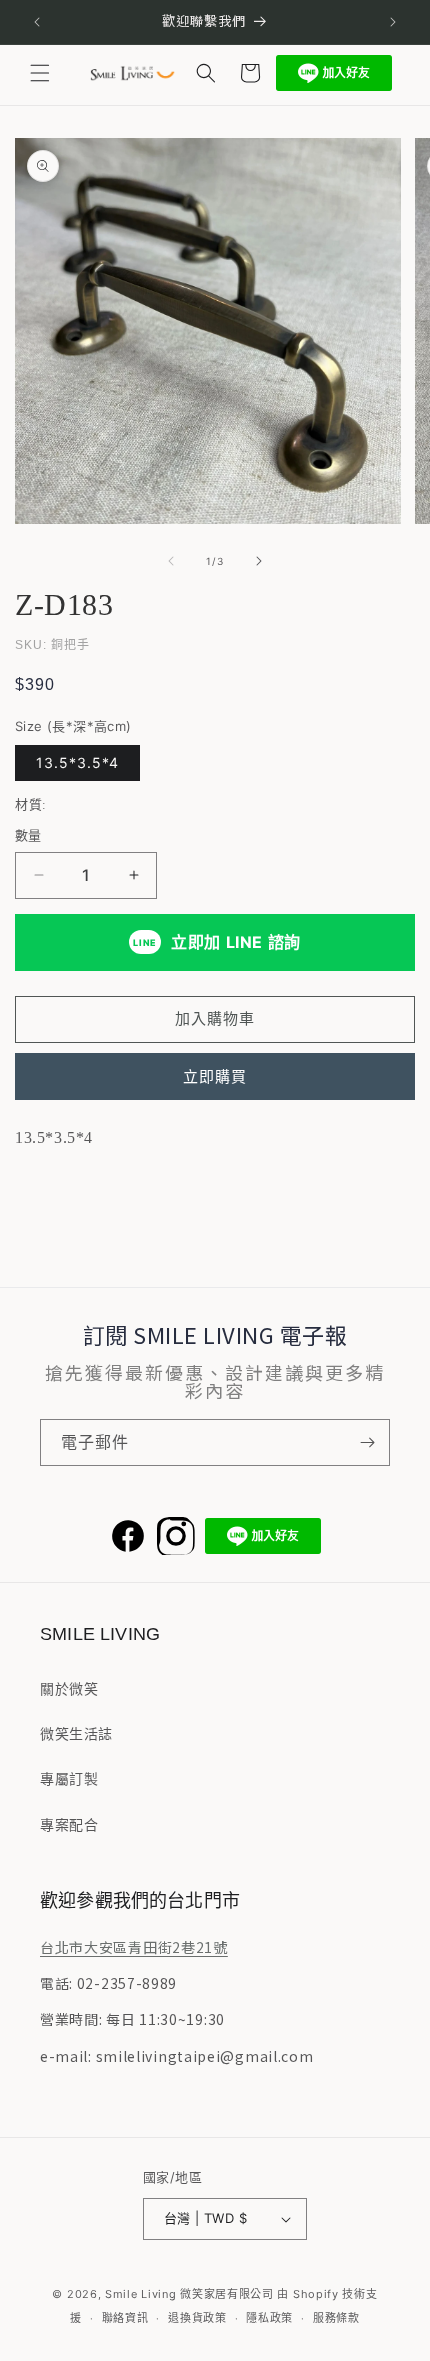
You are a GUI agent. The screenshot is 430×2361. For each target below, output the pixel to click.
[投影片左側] (171, 561)
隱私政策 (269, 2318)
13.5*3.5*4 (77, 762)
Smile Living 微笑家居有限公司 (189, 2294)
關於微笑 (69, 1688)
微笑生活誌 (76, 1733)
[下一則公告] (393, 22)
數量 (28, 835)
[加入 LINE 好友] (334, 73)
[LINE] (263, 1536)
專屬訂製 (69, 1778)
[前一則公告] (37, 22)
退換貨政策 (197, 2318)
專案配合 (69, 1824)
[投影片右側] (259, 561)
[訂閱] (367, 1442)
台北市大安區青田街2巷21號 (134, 1947)
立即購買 (215, 1076)
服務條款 (336, 2318)
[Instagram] (176, 1536)
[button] (40, 73)
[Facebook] (128, 1536)
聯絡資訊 (125, 2318)
